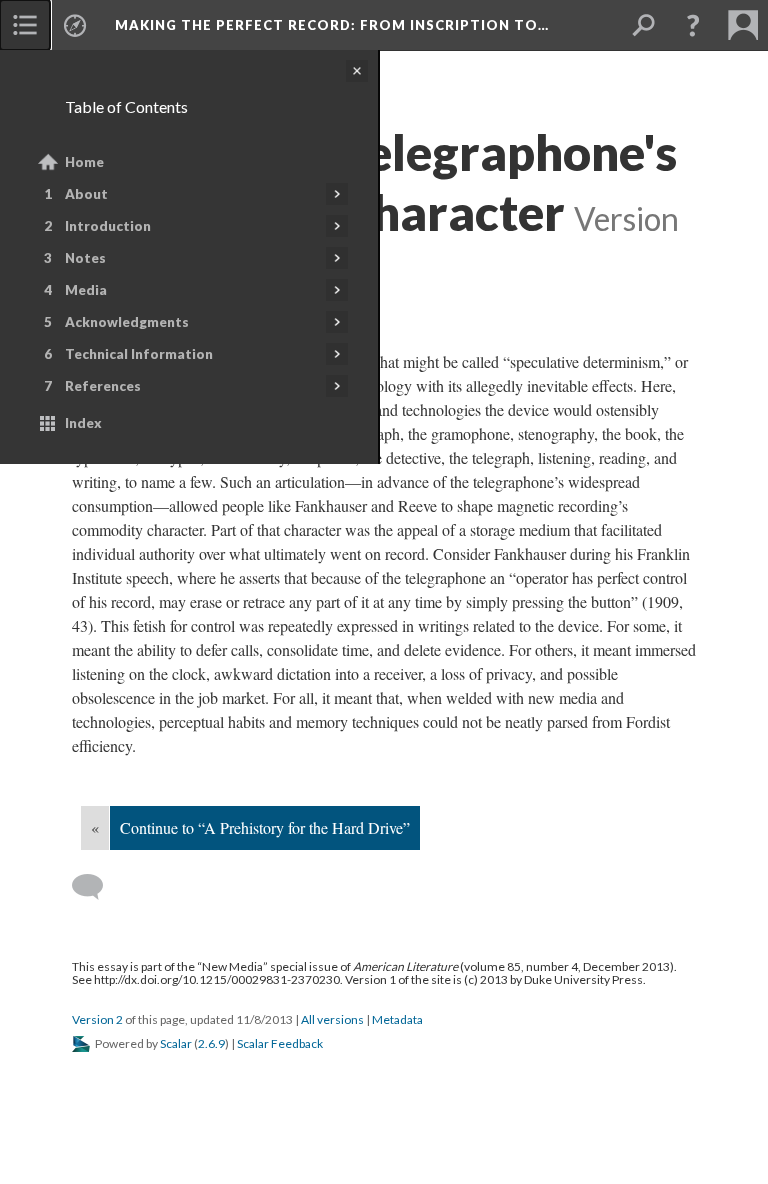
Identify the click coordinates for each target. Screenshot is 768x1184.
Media (86, 290)
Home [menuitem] (84, 162)
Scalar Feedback (280, 1043)
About (86, 194)
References (103, 386)
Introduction (108, 226)
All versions (332, 1019)
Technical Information (139, 354)
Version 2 (97, 1019)
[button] (693, 25)
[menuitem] (25, 25)
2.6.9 (211, 1043)
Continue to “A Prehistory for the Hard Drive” (265, 827)
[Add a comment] (96, 887)
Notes (85, 258)
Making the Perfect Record (332, 25)
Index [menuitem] (83, 423)
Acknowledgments (127, 322)
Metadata (397, 1019)
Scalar (176, 1043)
